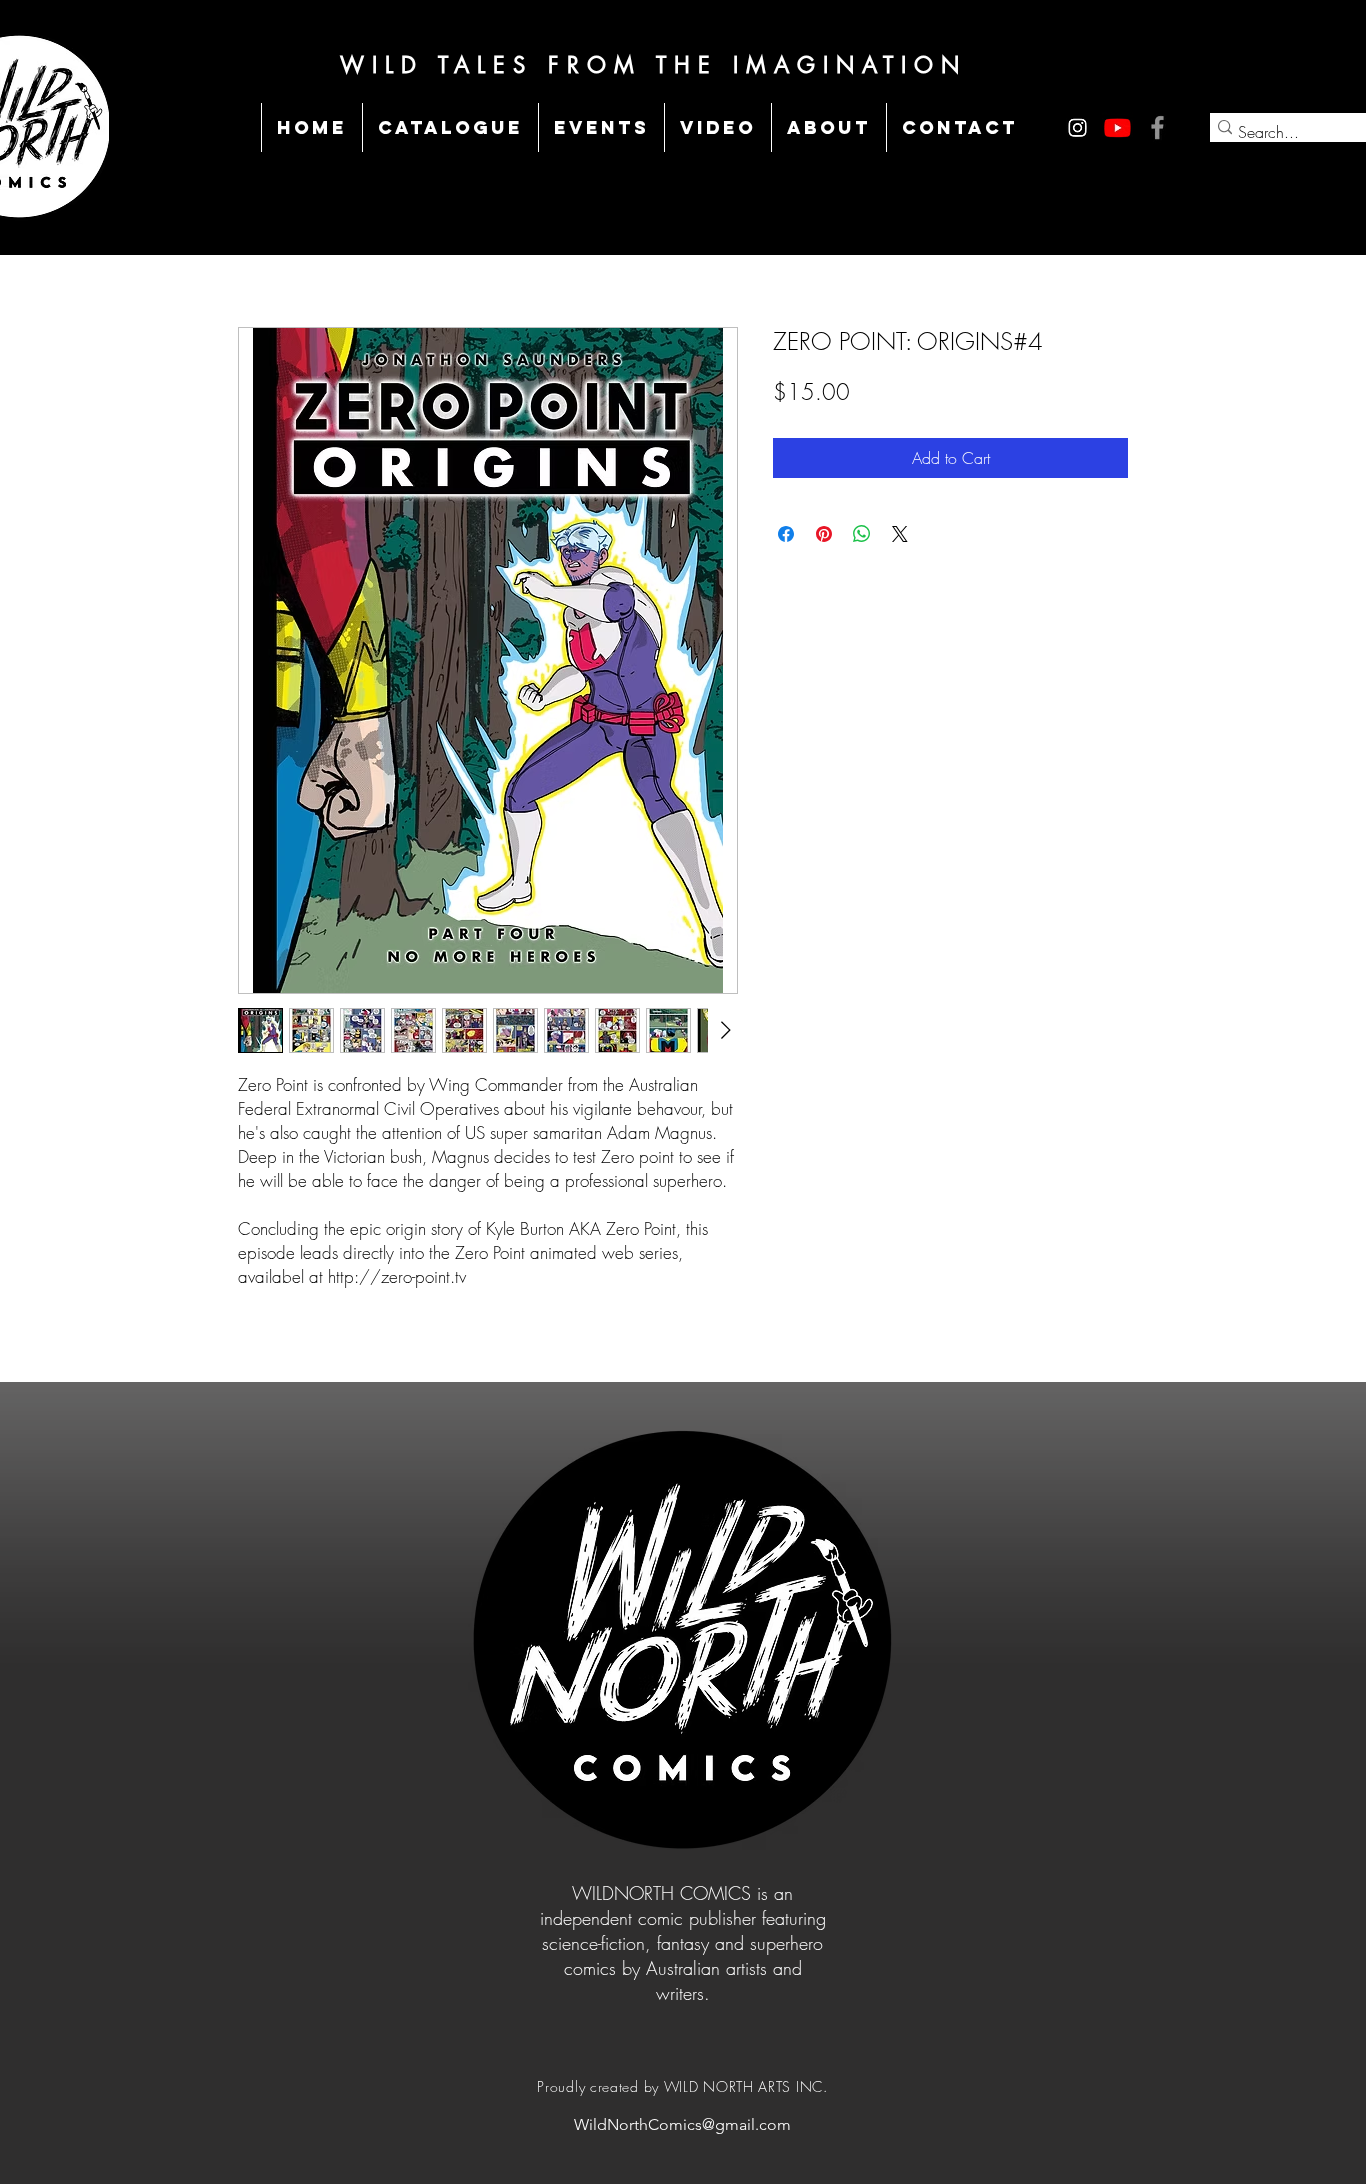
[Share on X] (900, 534)
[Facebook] (1157, 127)
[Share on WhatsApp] (862, 534)
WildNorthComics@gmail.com (682, 2124)
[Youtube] (1117, 127)
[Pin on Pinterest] (824, 534)
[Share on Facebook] (786, 534)
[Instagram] (1077, 127)
